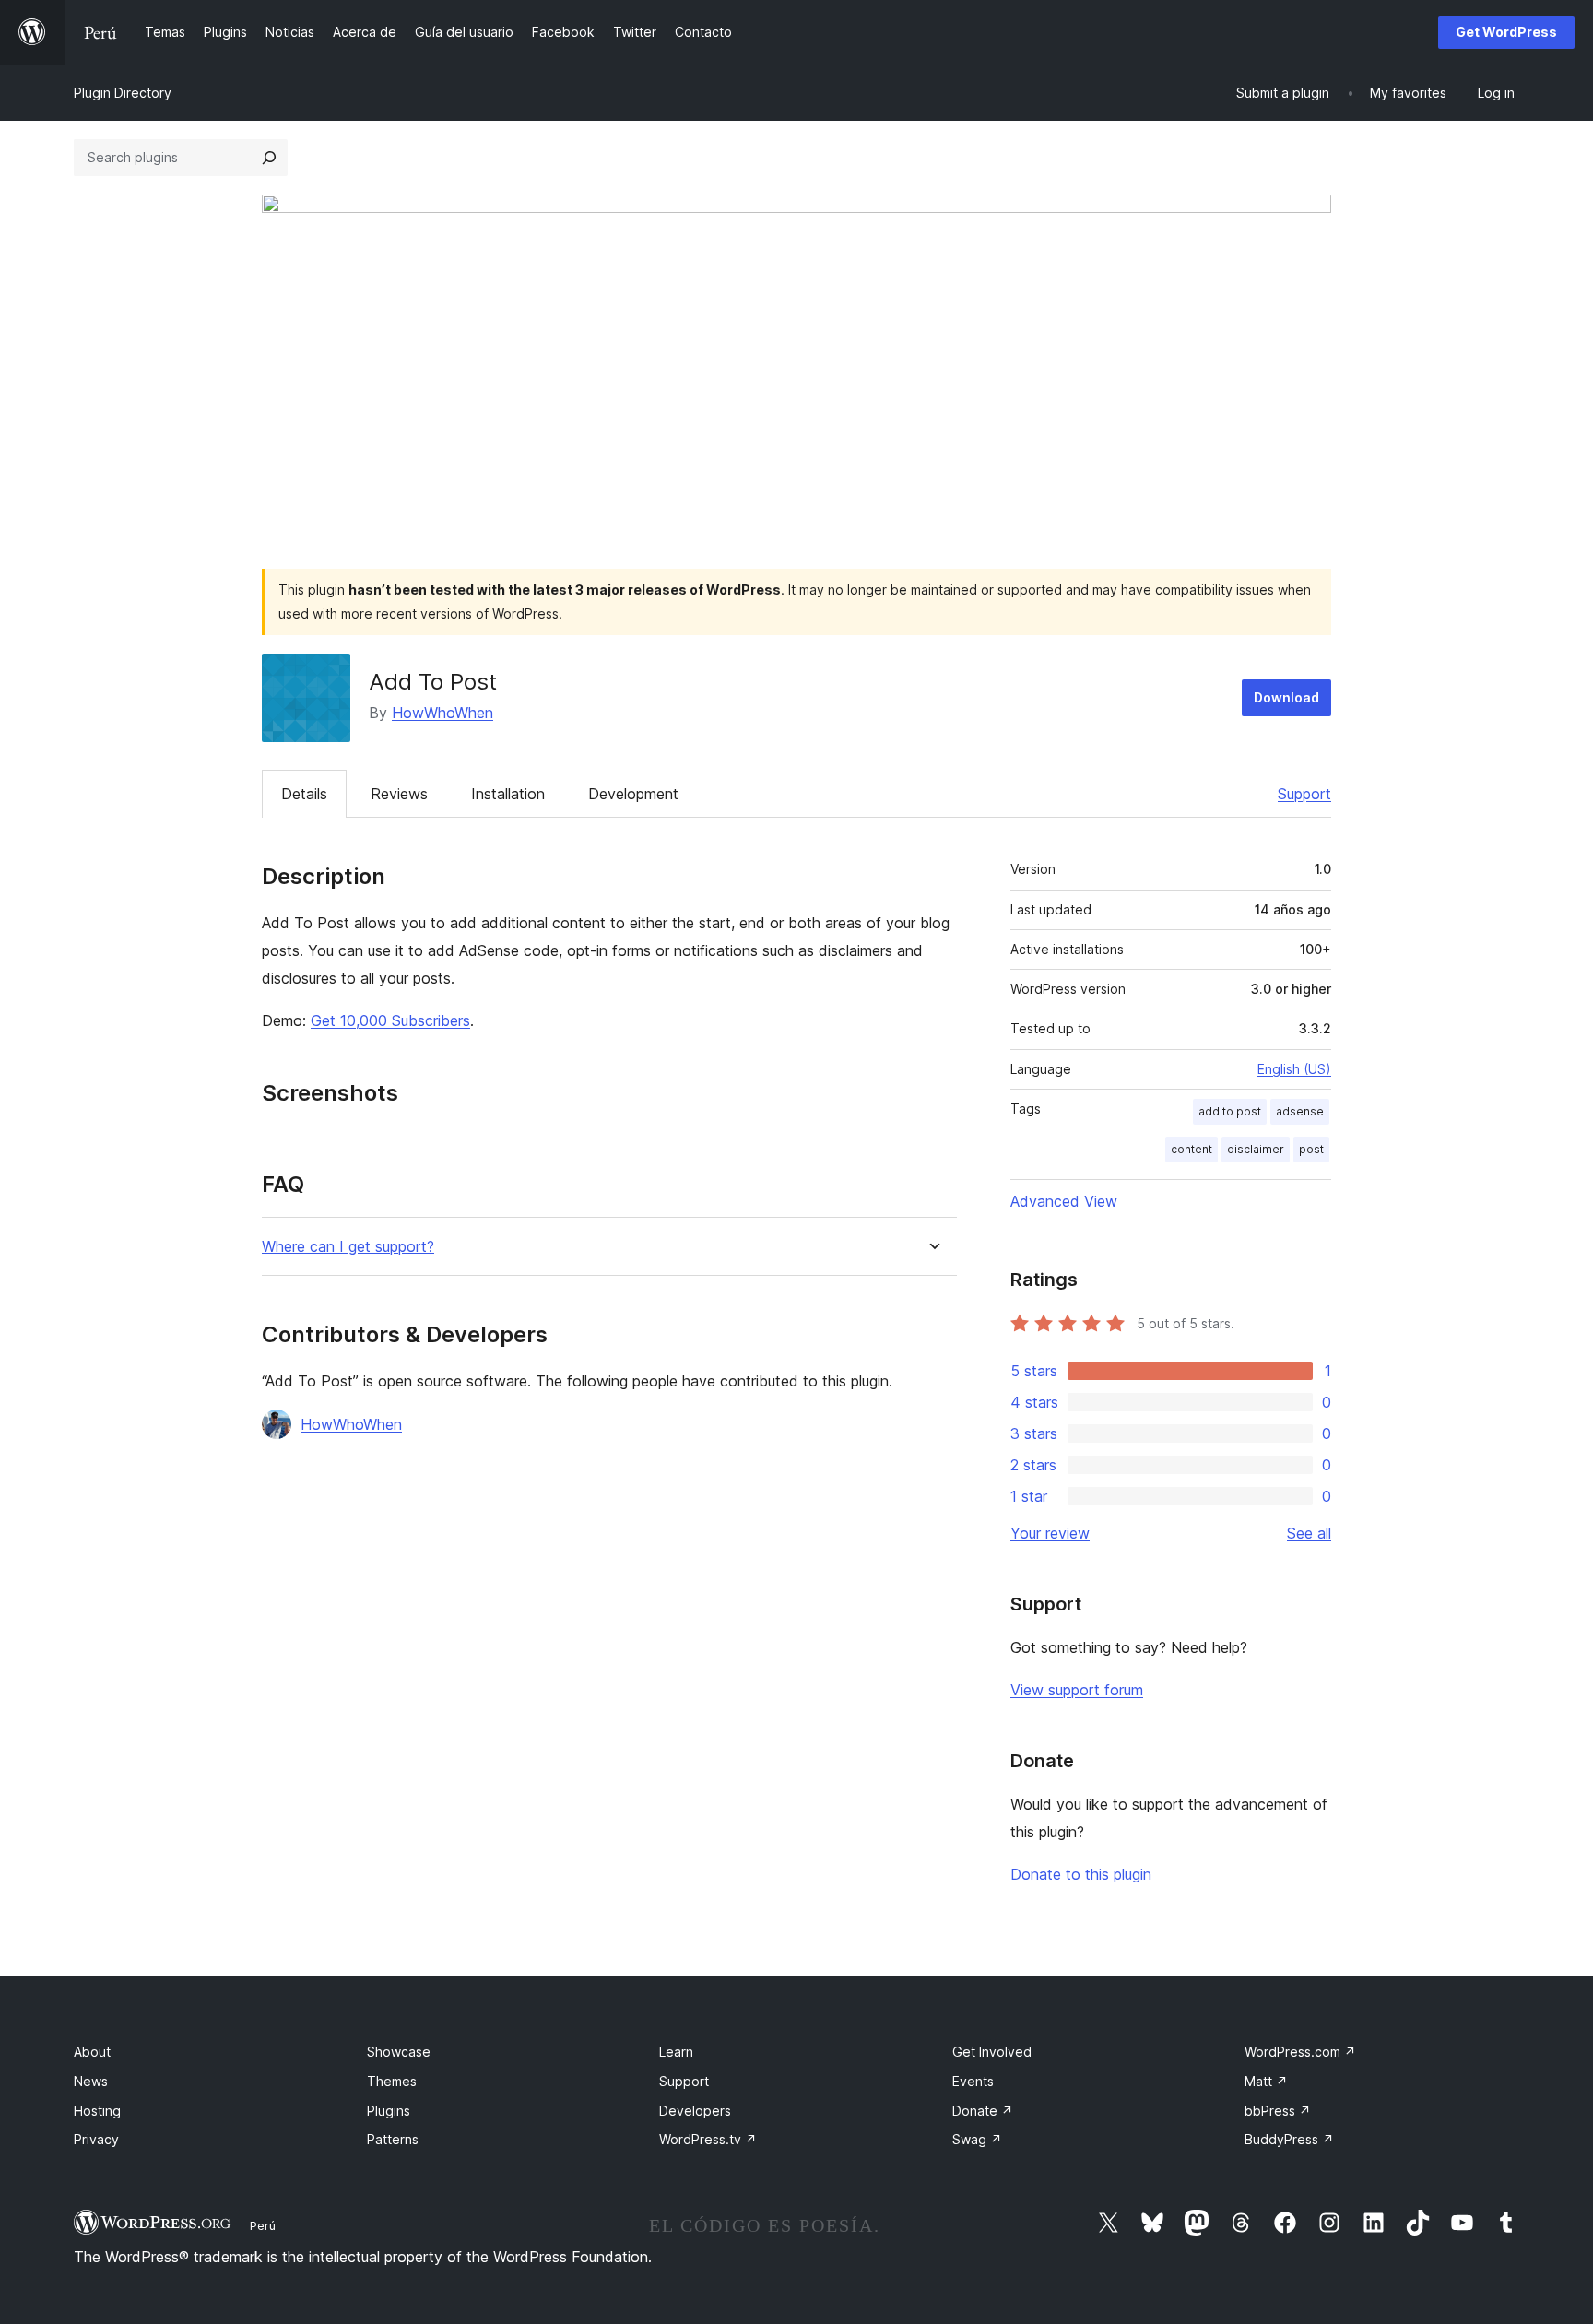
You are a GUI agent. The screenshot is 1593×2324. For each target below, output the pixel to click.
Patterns (393, 2139)
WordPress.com (1300, 2052)
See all (1309, 1533)
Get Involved (992, 2052)
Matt (1266, 2081)
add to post (1230, 1111)
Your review (1050, 1533)
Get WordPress (1506, 32)
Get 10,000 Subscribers (390, 1020)
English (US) (1294, 1069)
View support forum (1077, 1690)
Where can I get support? (348, 1247)
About (92, 2052)
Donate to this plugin (1081, 1874)
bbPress (1278, 2111)
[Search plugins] (269, 158)
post (1311, 1149)
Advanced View (1064, 1201)
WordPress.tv (708, 2139)
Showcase (399, 2052)
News (91, 2081)
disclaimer (1256, 1149)
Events (973, 2081)
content (1192, 1149)
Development (633, 794)
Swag (977, 2139)
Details (304, 794)
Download (1286, 697)
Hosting (97, 2111)
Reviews (399, 794)
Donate (983, 2111)
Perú (263, 2225)
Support (1304, 794)
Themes (392, 2081)
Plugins (389, 2111)
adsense (1300, 1111)
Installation (508, 794)
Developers (695, 2111)
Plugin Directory (123, 93)
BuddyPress (1289, 2139)
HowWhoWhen (442, 713)
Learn (676, 2052)
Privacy (96, 2139)
